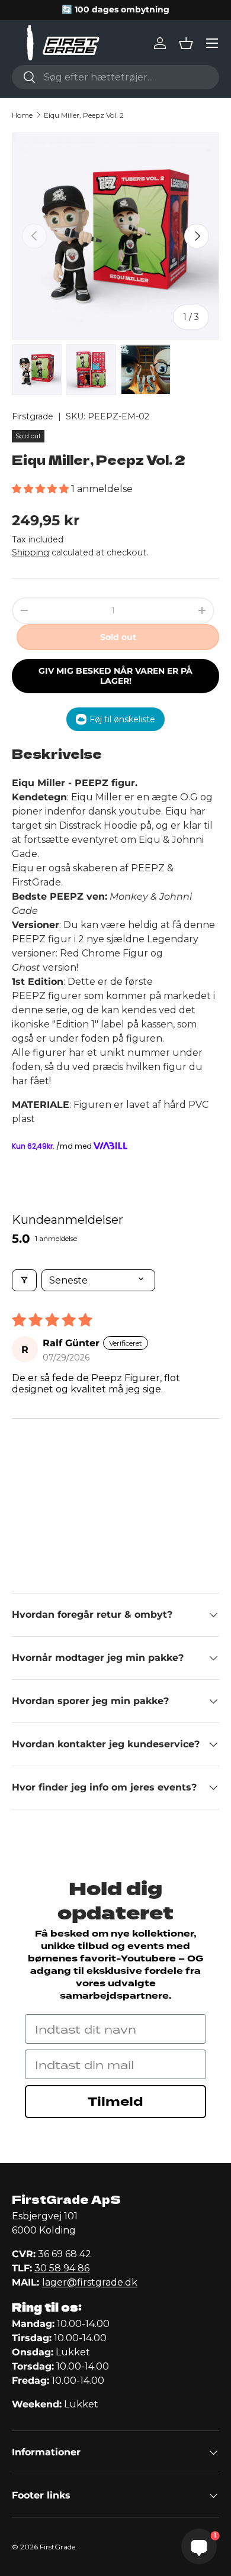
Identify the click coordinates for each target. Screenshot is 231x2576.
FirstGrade (57, 2547)
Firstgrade (33, 416)
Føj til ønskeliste (122, 719)
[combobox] (115, 77)
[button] (186, 43)
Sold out (118, 637)
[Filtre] (24, 1280)
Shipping (31, 552)
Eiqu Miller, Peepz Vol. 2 (84, 115)
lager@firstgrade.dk (90, 2282)
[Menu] (212, 43)
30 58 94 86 (62, 2268)
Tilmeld (115, 2102)
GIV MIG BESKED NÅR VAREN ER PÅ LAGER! (115, 676)
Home (22, 115)
